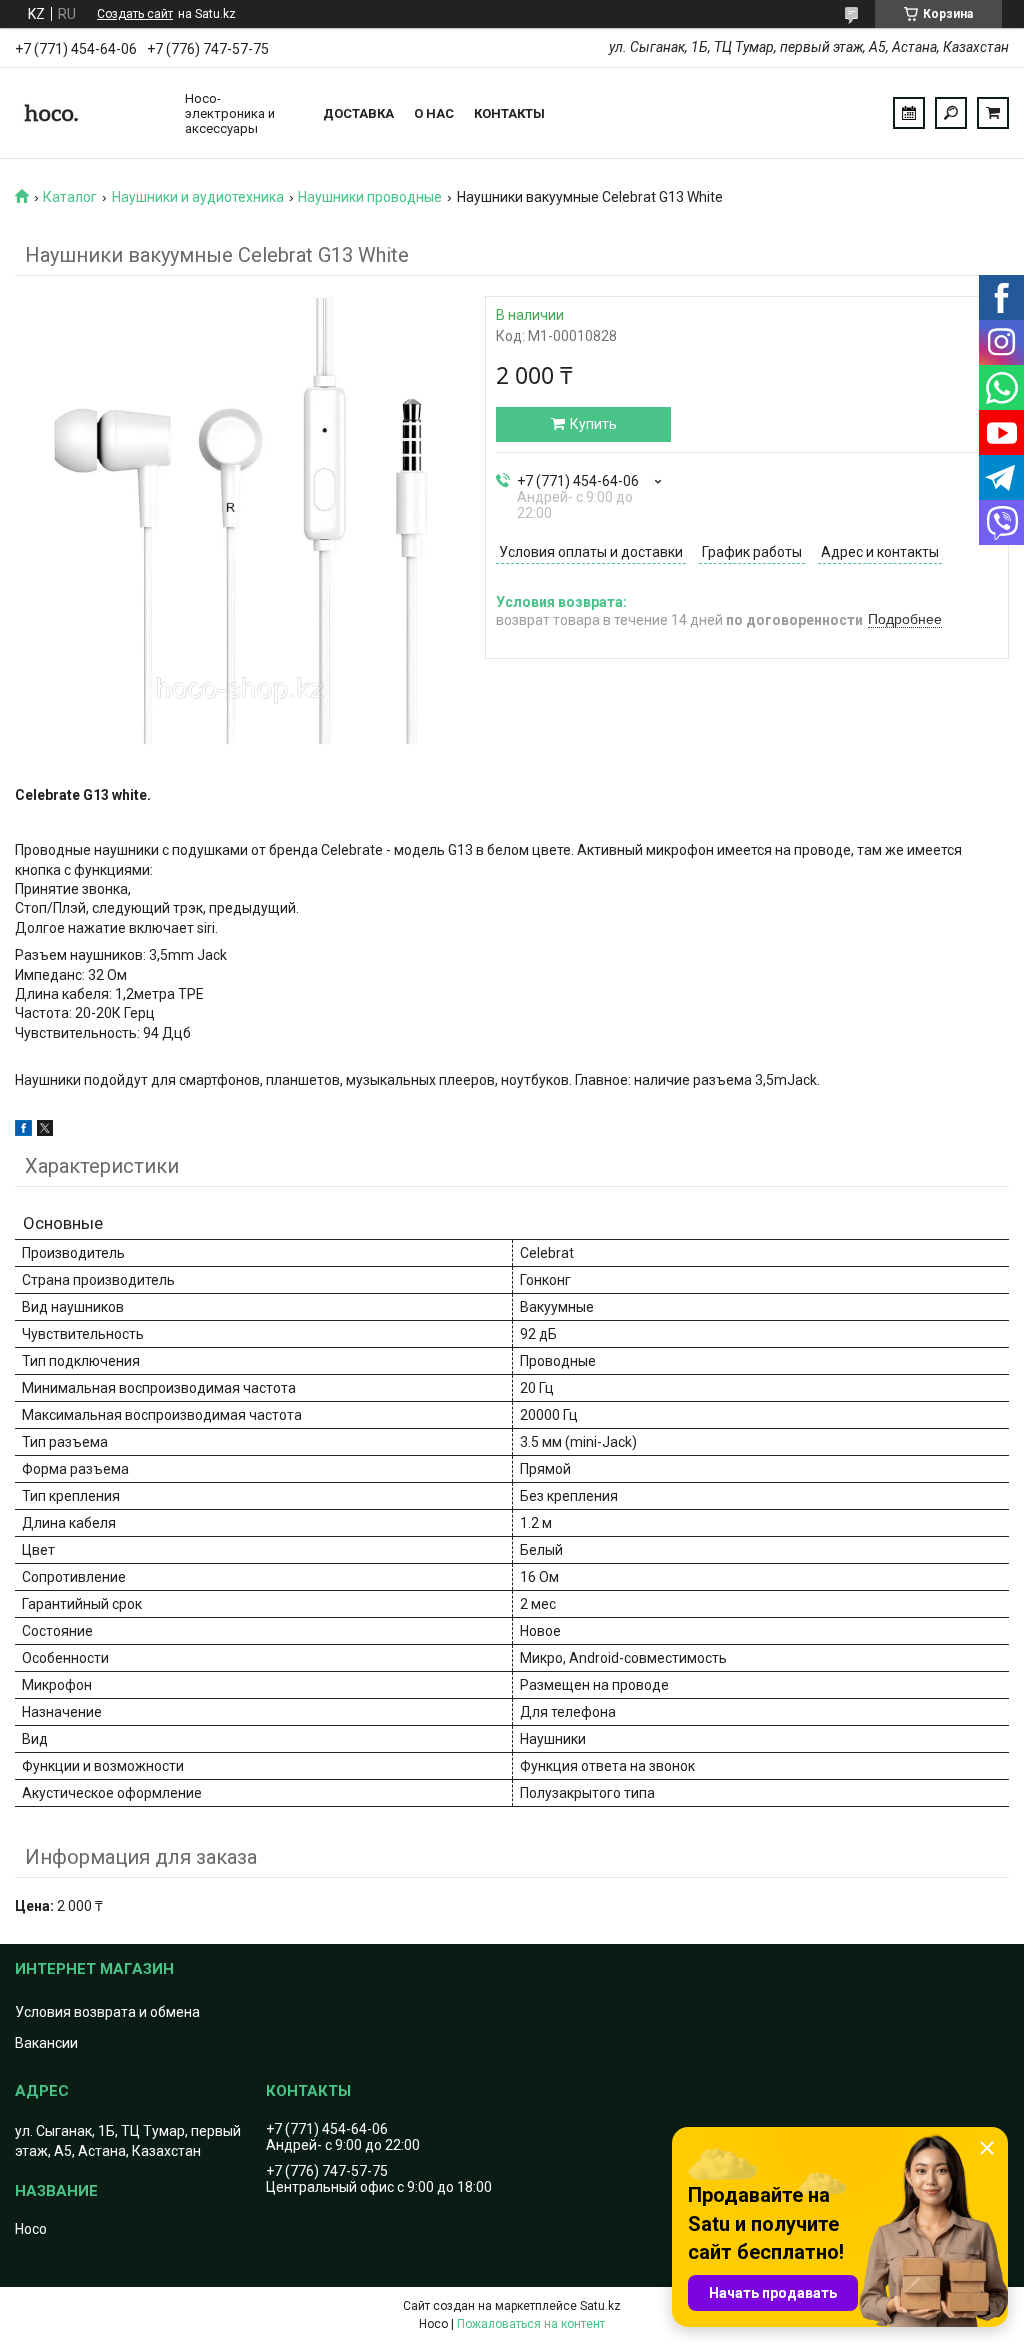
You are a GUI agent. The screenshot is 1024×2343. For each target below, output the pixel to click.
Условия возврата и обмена (107, 2012)
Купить (593, 424)
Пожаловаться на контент (531, 2324)
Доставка (358, 113)
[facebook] (23, 1131)
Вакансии (46, 2043)
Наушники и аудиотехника (198, 197)
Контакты (509, 113)
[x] (45, 1131)
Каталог (70, 197)
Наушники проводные (370, 197)
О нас (434, 113)
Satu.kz (600, 2306)
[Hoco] (90, 113)
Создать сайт (135, 14)
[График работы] (909, 113)
